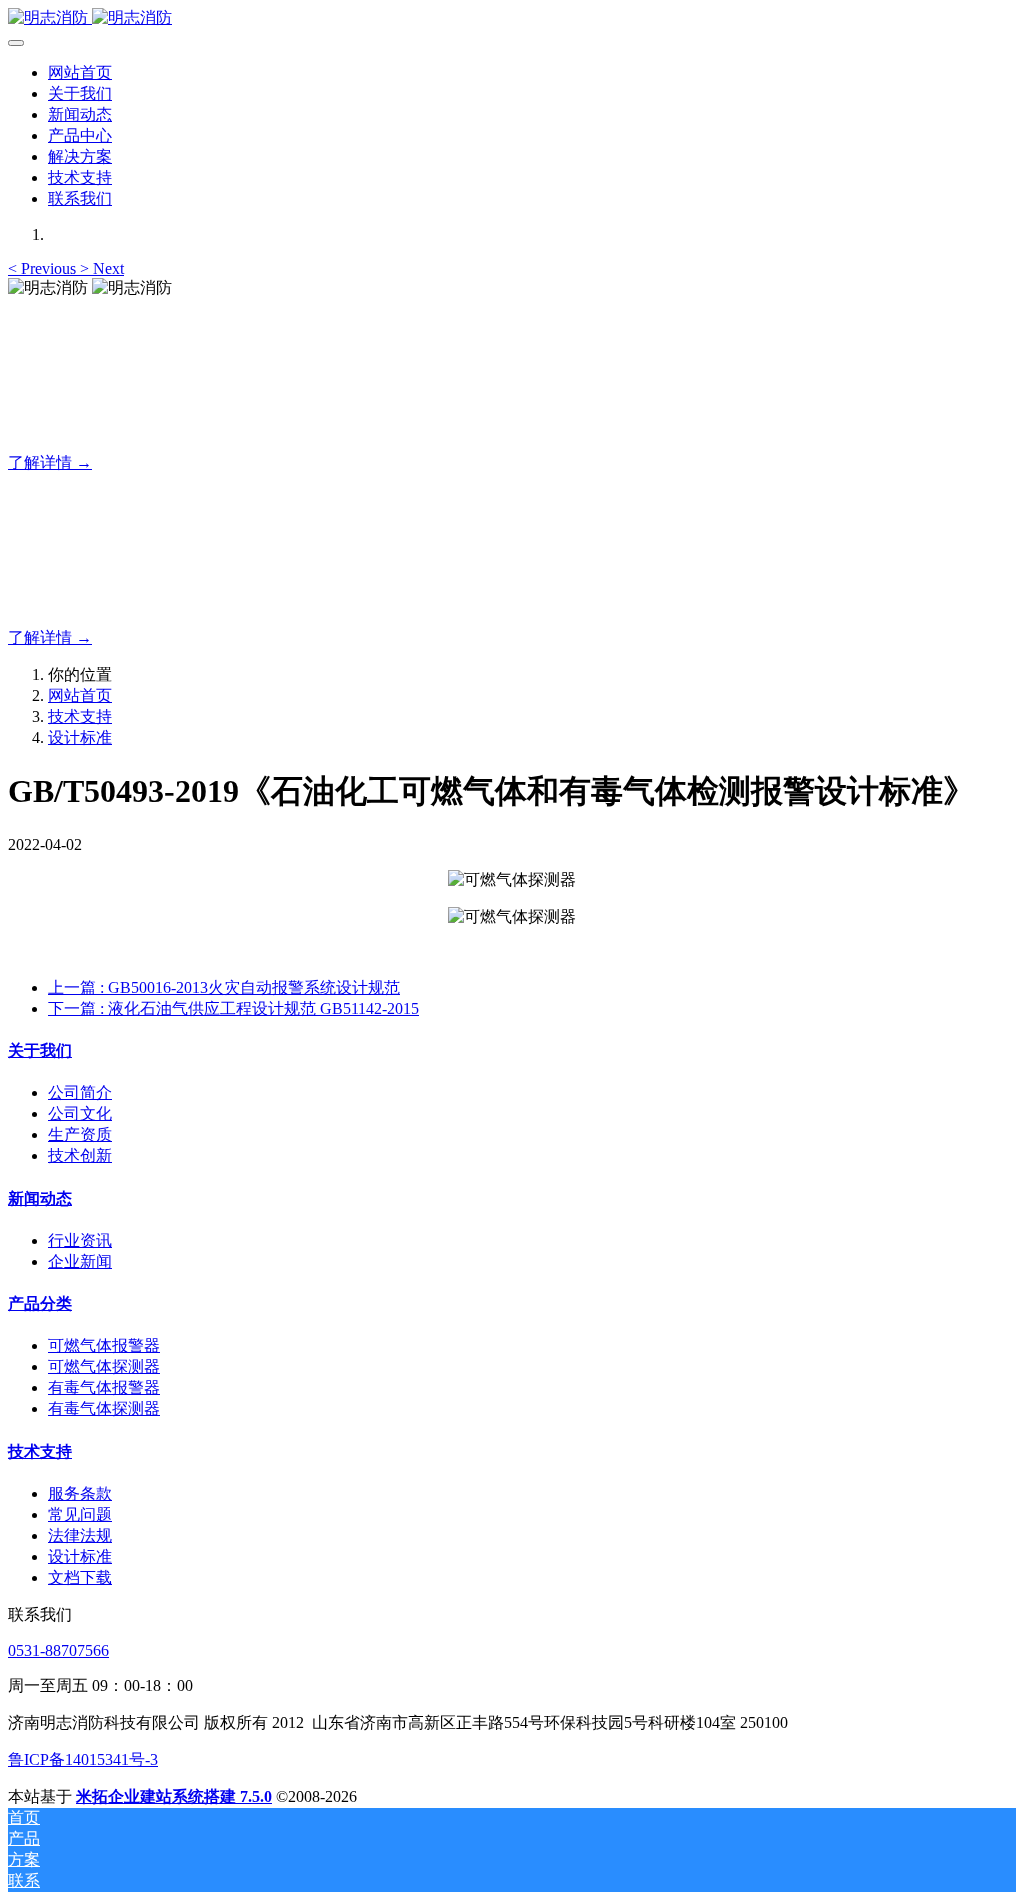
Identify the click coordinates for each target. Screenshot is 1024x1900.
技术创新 (80, 1155)
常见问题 (80, 1514)
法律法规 (80, 1535)
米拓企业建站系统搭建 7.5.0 (174, 1796)
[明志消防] (512, 18)
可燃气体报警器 (104, 1345)
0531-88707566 (58, 1650)
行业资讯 (80, 1240)
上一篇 (224, 987)
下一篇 (233, 1008)
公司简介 (80, 1092)
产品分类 (40, 1303)
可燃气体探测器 (104, 1366)
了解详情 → (50, 462)
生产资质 (80, 1134)
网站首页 (80, 72)
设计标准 (80, 737)
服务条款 (80, 1493)
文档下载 (80, 1577)
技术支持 (80, 716)
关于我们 (40, 1050)
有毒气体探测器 (104, 1408)
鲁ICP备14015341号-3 (83, 1759)
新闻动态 (40, 1198)
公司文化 (80, 1113)
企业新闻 (80, 1261)
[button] (44, 268)
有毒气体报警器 (104, 1387)
